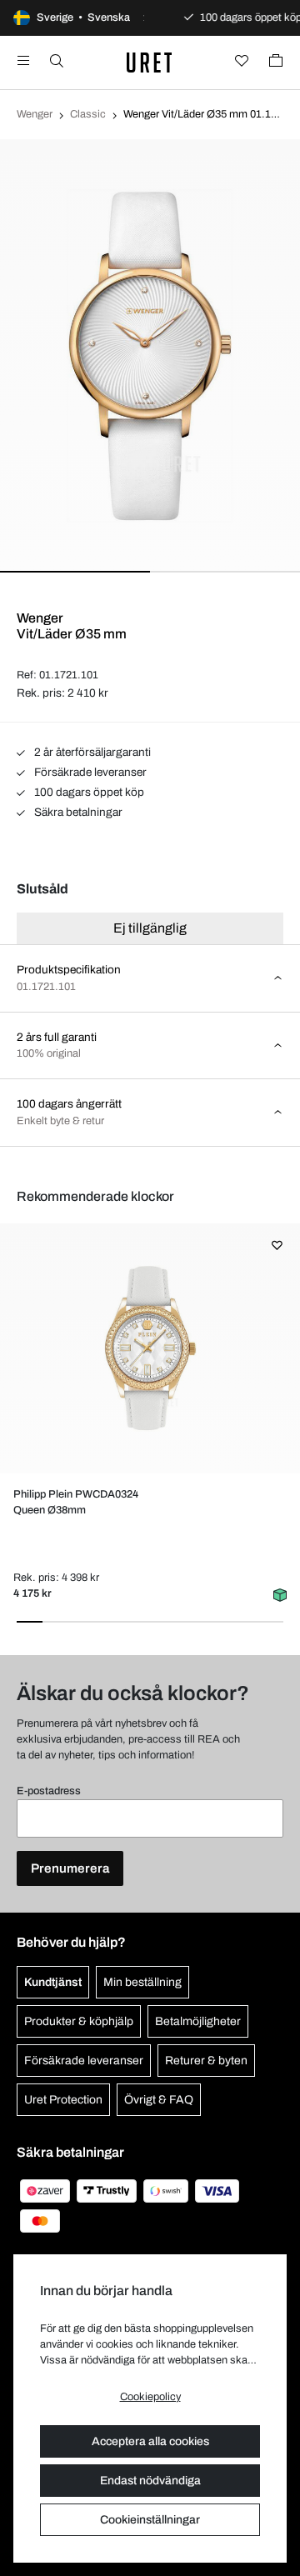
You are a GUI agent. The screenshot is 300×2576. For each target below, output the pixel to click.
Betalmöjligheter (198, 2021)
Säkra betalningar (77, 812)
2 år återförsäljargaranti (91, 752)
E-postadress (49, 1791)
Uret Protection (63, 2100)
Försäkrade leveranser (89, 772)
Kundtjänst (53, 1982)
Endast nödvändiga (150, 2481)
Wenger (35, 114)
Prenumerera (70, 1868)
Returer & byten (206, 2061)
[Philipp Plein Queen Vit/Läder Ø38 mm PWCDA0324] (150, 1348)
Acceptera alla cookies (150, 2441)
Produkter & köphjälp (79, 2021)
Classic (88, 114)
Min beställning (142, 1982)
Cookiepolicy (150, 2397)
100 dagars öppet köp (88, 792)
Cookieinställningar (150, 2520)
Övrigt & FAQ (159, 2100)
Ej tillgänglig (150, 928)
